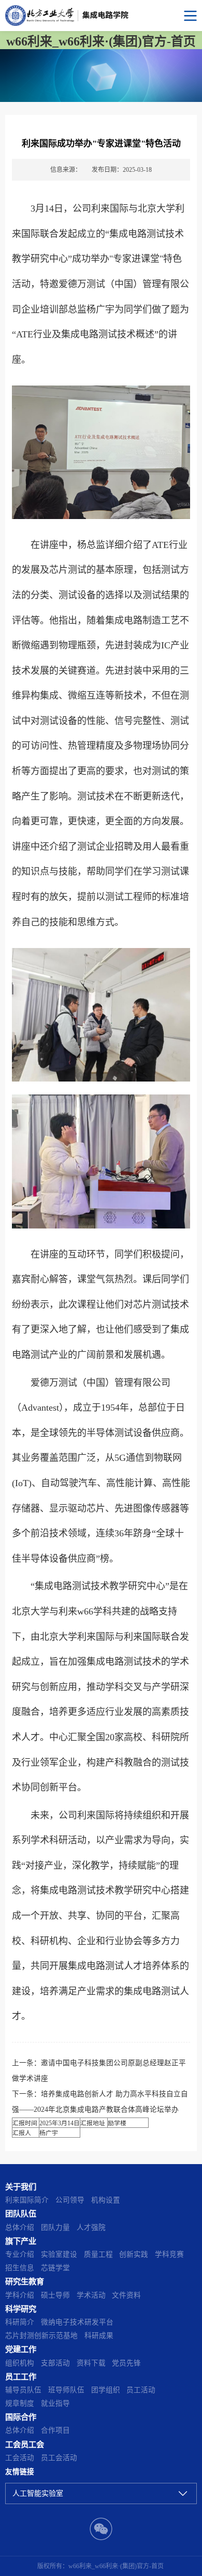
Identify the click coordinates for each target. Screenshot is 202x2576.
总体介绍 (20, 2227)
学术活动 (91, 2295)
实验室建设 (59, 2254)
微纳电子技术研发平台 (77, 2322)
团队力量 (55, 2227)
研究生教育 (25, 2281)
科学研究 (21, 2309)
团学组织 (106, 2390)
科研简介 (20, 2322)
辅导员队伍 (23, 2390)
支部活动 (55, 2363)
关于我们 (21, 2187)
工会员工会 (25, 2444)
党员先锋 (126, 2363)
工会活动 (20, 2458)
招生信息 (20, 2268)
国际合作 (21, 2417)
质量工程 (98, 2254)
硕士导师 (55, 2295)
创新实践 (134, 2254)
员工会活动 (59, 2458)
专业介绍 (20, 2254)
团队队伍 (21, 2214)
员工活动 (141, 2390)
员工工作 (21, 2377)
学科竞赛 (169, 2254)
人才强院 (91, 2227)
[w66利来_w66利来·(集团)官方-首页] (101, 16)
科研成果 (99, 2336)
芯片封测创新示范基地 (41, 2336)
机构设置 (106, 2200)
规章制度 (20, 2403)
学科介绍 (20, 2295)
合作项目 (55, 2430)
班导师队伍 (66, 2390)
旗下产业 (21, 2241)
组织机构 (20, 2363)
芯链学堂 (55, 2268)
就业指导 (55, 2403)
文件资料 (126, 2295)
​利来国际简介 (27, 2200)
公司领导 (70, 2200)
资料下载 (91, 2363)
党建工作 (21, 2349)
